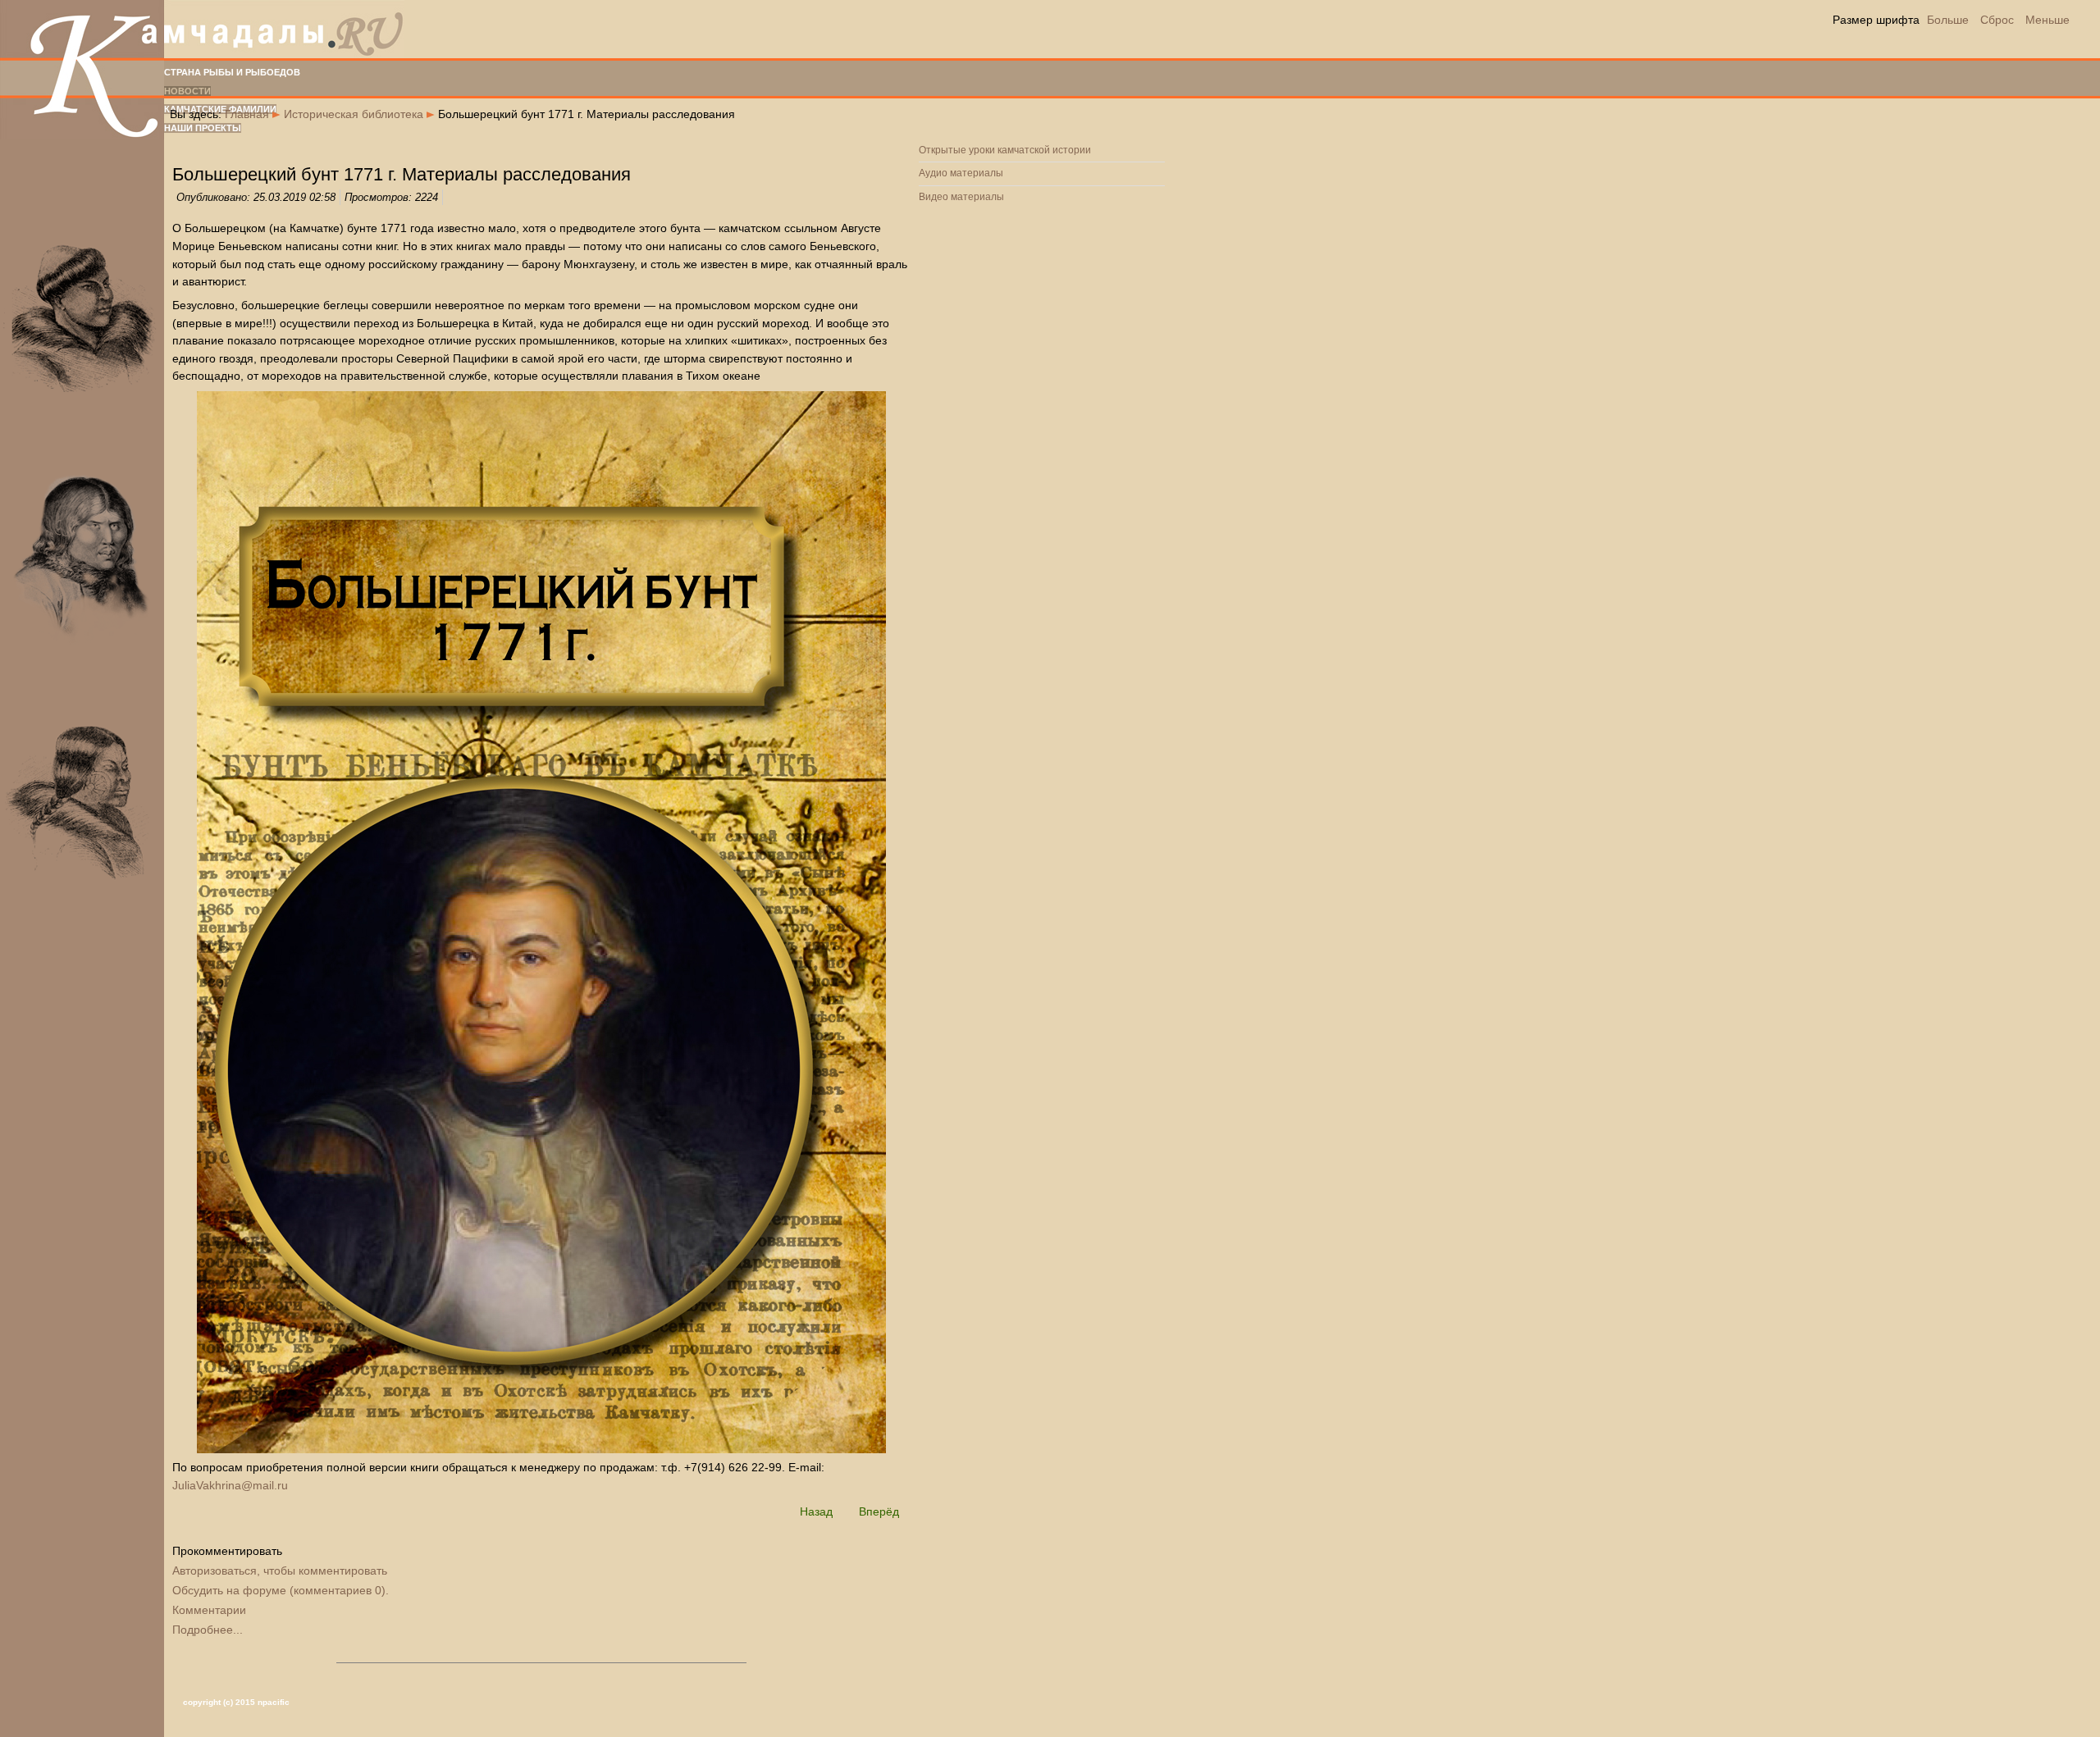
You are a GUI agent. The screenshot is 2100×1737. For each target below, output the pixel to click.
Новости (187, 91)
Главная (247, 114)
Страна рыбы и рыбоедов (232, 72)
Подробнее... (208, 1630)
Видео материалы (961, 197)
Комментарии (209, 1610)
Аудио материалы (961, 173)
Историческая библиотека (354, 114)
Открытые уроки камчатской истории (1005, 150)
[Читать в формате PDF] (541, 922)
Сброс (1997, 20)
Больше (1948, 20)
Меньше (2047, 20)
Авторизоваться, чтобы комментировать (280, 1571)
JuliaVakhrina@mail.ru (230, 1485)
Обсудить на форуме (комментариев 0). (281, 1590)
